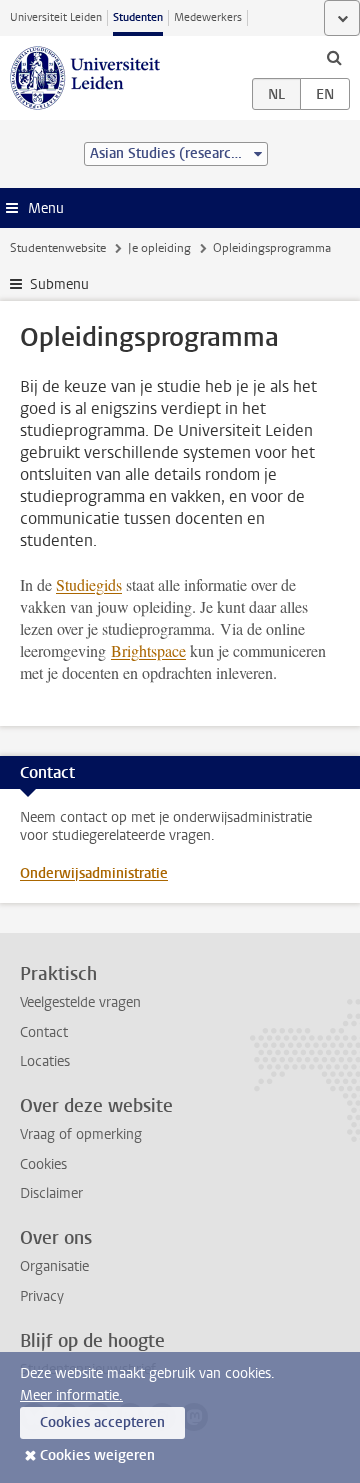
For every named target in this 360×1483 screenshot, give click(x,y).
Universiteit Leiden (56, 17)
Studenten (138, 17)
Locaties (45, 1061)
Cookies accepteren (102, 1422)
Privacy (42, 1296)
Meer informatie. (71, 1395)
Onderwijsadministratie (94, 873)
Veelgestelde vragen (80, 1002)
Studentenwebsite (58, 248)
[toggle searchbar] (334, 57)
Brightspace (148, 650)
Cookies (43, 1164)
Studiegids (89, 584)
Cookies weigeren (97, 1455)
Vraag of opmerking (81, 1134)
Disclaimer (51, 1193)
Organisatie (54, 1266)
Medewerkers (208, 17)
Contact (44, 1032)
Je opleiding (159, 248)
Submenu (59, 284)
